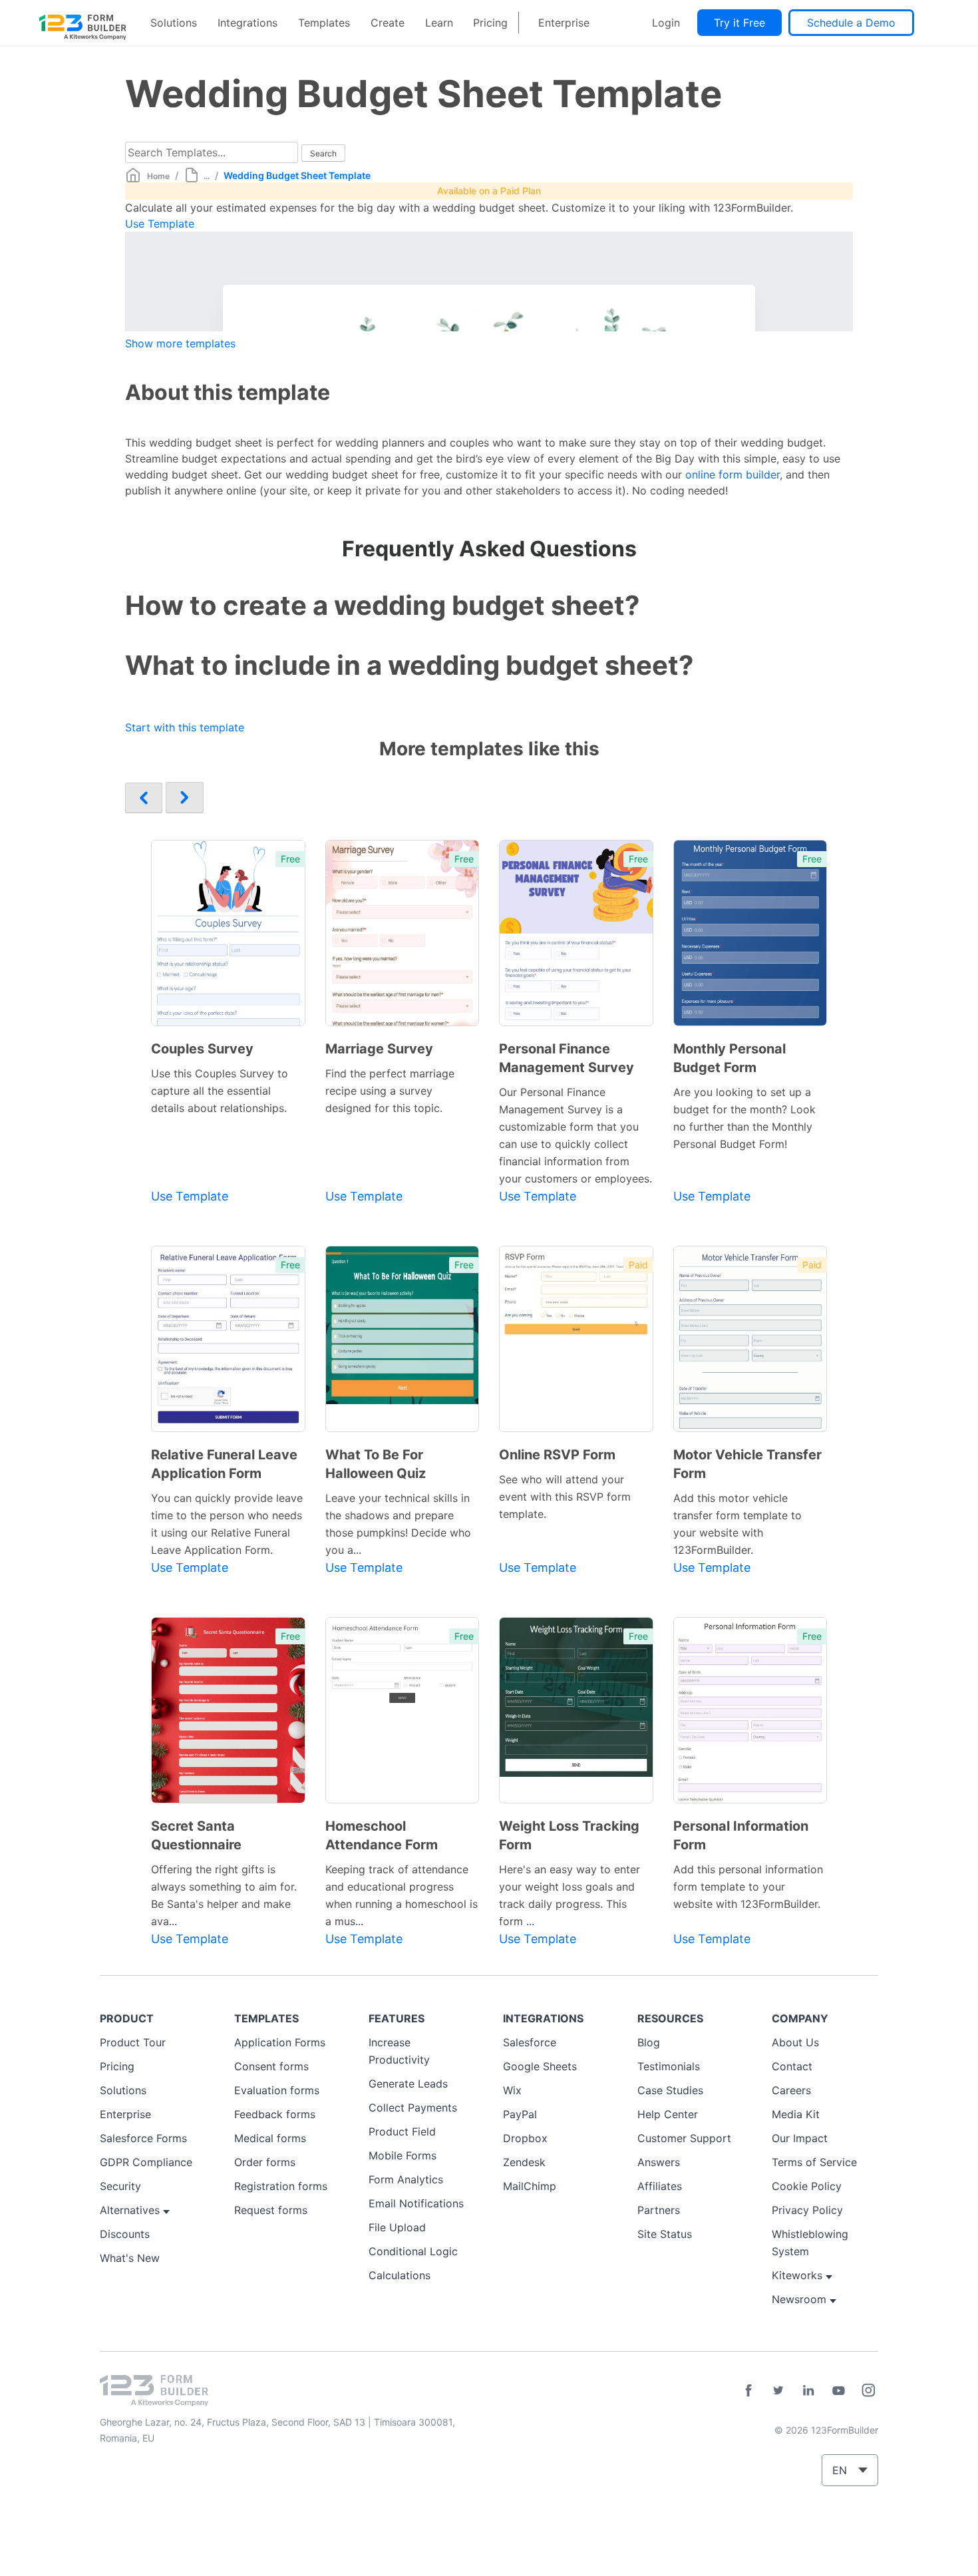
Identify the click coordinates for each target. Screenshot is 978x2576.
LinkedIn (808, 2390)
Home (158, 176)
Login (666, 23)
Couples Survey (202, 1049)
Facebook (748, 2390)
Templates (324, 23)
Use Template (160, 224)
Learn (439, 23)
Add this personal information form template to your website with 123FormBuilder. (748, 1887)
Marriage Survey (379, 1049)
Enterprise (564, 23)
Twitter (778, 2390)
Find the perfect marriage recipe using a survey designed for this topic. (390, 1091)
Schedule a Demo (851, 23)
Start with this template (185, 727)
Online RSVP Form (557, 1455)
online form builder (733, 474)
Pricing (490, 23)
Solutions (174, 23)
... (207, 176)
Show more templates (180, 343)
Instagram (868, 2390)
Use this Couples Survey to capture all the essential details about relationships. (220, 1091)
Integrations (247, 23)
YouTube (838, 2390)
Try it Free (739, 23)
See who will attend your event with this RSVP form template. (565, 1497)
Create (388, 23)
